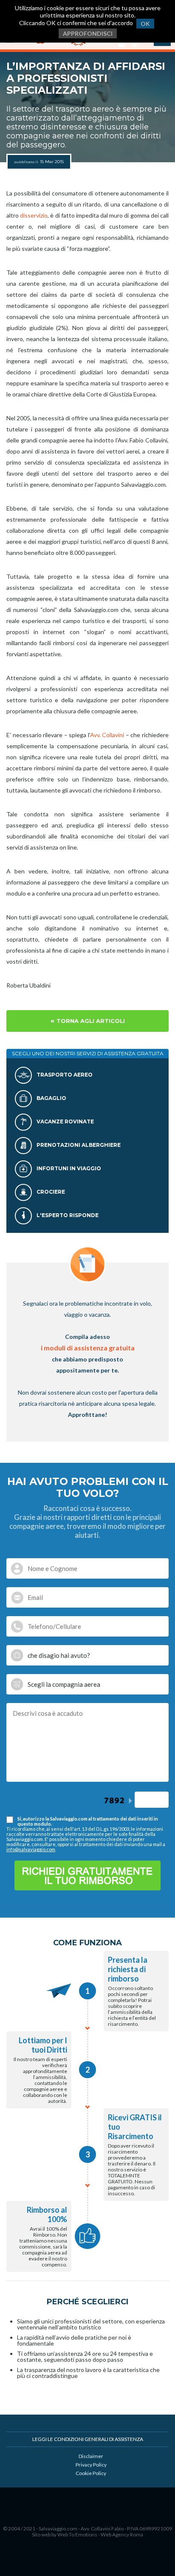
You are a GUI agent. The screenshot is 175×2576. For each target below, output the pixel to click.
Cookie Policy (91, 2473)
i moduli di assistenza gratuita (88, 1348)
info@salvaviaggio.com (31, 1849)
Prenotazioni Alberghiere (78, 1145)
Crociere (50, 1192)
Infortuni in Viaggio (68, 1168)
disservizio (34, 215)
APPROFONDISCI (88, 33)
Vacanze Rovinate (65, 1121)
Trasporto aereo (64, 1075)
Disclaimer (91, 2456)
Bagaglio (51, 1098)
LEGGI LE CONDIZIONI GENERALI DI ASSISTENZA (88, 2439)
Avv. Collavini (107, 735)
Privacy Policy (91, 2465)
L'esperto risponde (67, 1215)
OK (145, 24)
